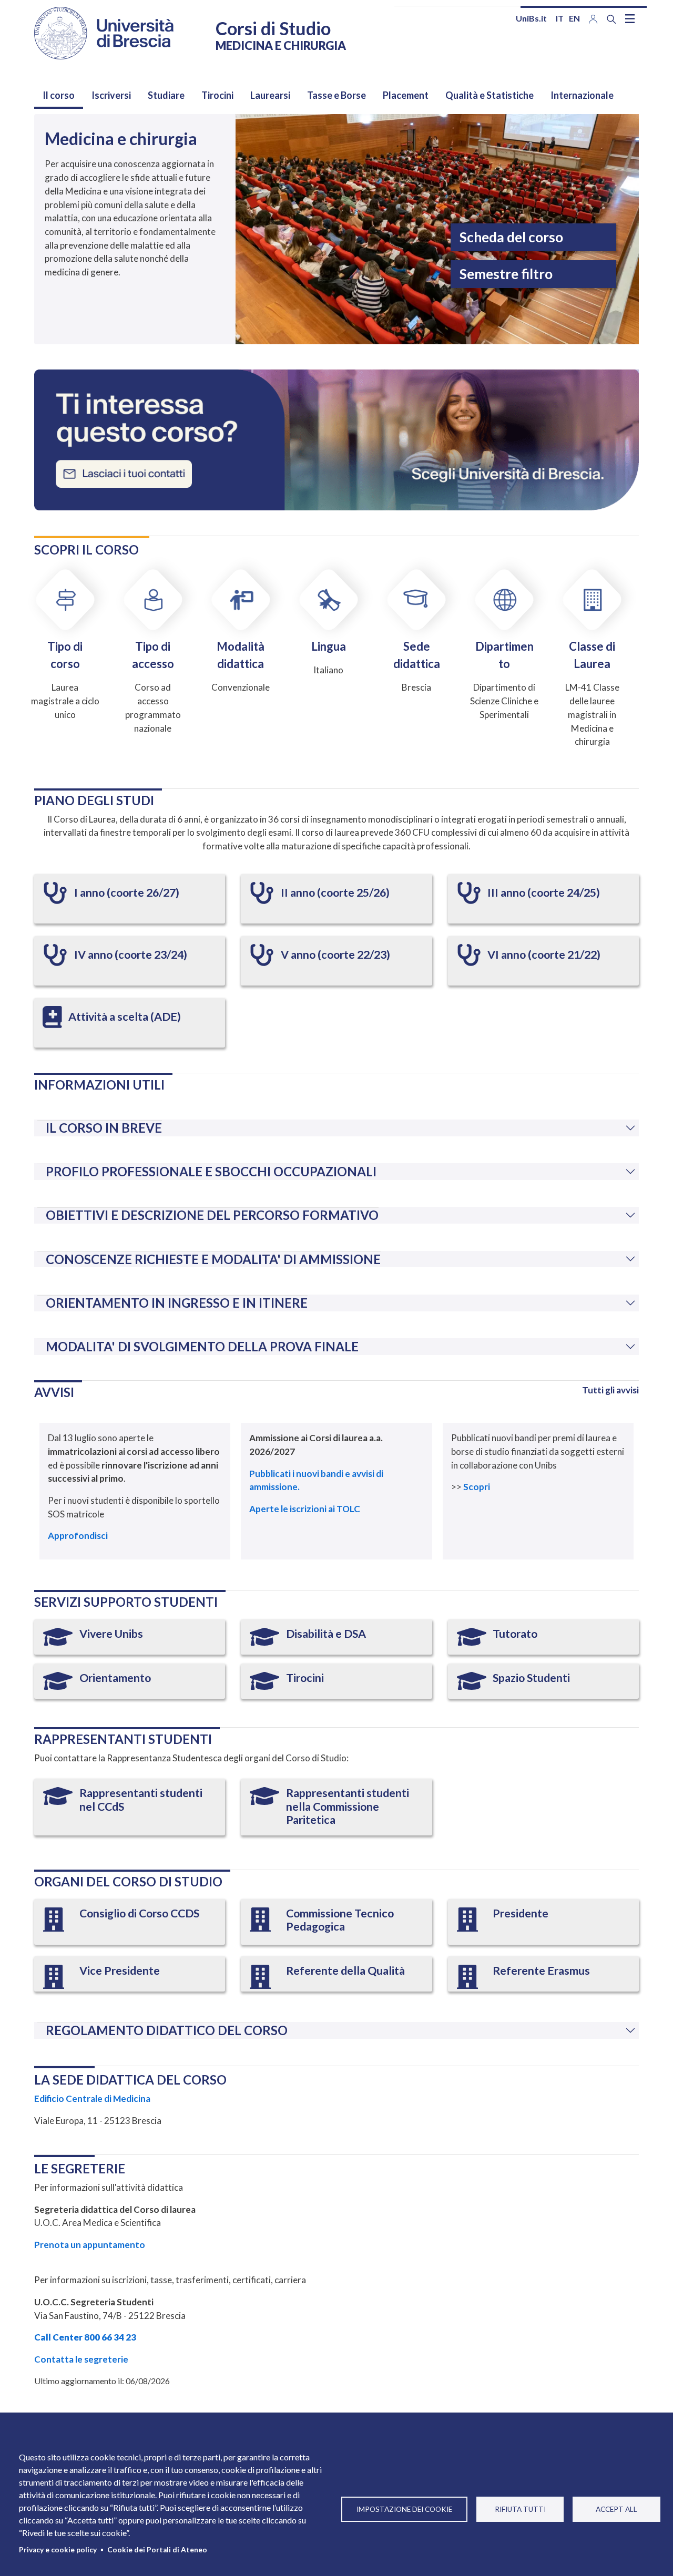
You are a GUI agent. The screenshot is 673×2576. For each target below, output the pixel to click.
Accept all (616, 2509)
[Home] (104, 33)
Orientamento (115, 1678)
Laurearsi (270, 95)
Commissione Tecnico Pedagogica (340, 1920)
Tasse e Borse (336, 95)
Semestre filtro (506, 274)
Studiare (166, 95)
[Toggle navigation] (630, 18)
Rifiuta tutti (520, 2509)
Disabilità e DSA (326, 1634)
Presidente (521, 1913)
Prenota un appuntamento (90, 2245)
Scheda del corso (511, 237)
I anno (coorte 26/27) (127, 892)
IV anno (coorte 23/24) (131, 955)
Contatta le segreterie (81, 2359)
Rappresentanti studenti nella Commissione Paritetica (348, 1806)
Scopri (477, 1487)
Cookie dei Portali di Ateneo (157, 2550)
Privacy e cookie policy (58, 2550)
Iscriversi (111, 95)
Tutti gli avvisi (610, 1390)
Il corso (59, 95)
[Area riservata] (593, 18)
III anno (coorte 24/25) (544, 892)
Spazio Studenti (531, 1678)
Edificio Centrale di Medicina (92, 2098)
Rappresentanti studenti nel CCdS (141, 1800)
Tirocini (217, 95)
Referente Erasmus (541, 1971)
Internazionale (582, 95)
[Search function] (611, 19)
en (574, 18)
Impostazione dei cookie (404, 2509)
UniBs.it (531, 18)
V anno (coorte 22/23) (335, 955)
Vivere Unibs (111, 1634)
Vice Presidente (120, 1971)
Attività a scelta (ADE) (125, 1017)
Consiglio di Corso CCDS (139, 1913)
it (560, 18)
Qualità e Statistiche (490, 95)
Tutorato (515, 1634)
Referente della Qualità (345, 1971)
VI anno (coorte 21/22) (544, 955)
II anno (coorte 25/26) (335, 892)
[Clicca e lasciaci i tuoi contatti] (336, 439)
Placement (406, 95)
